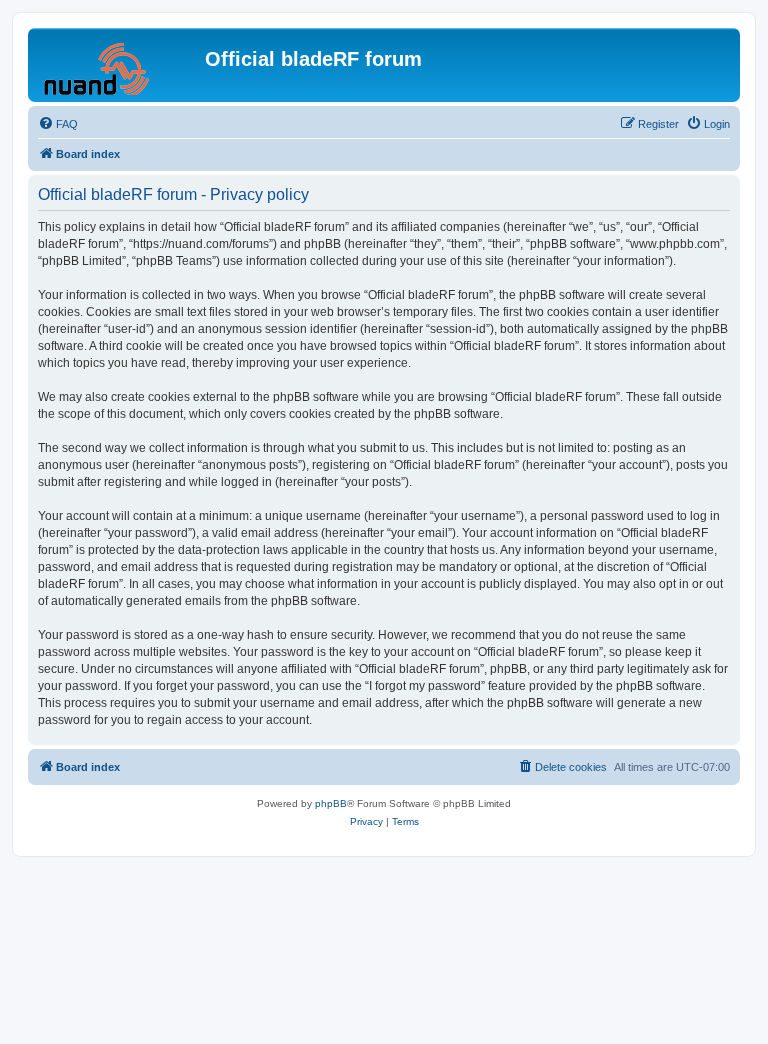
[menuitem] (58, 124)
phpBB (331, 803)
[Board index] (119, 65)
